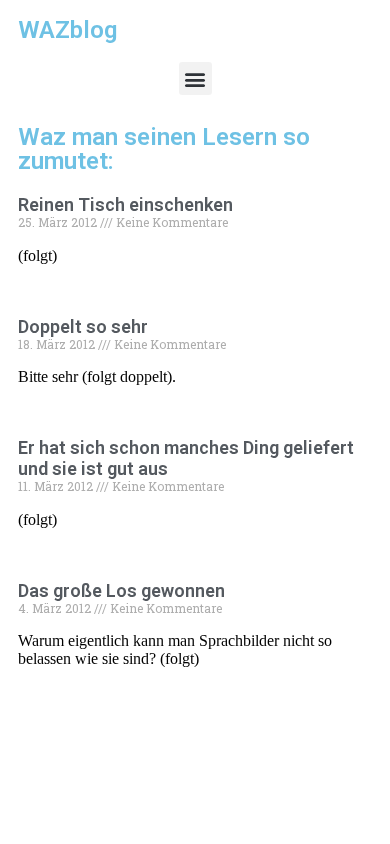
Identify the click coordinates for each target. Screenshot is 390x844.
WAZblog (67, 30)
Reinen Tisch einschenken (125, 204)
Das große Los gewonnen (121, 590)
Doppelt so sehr (83, 326)
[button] (195, 78)
